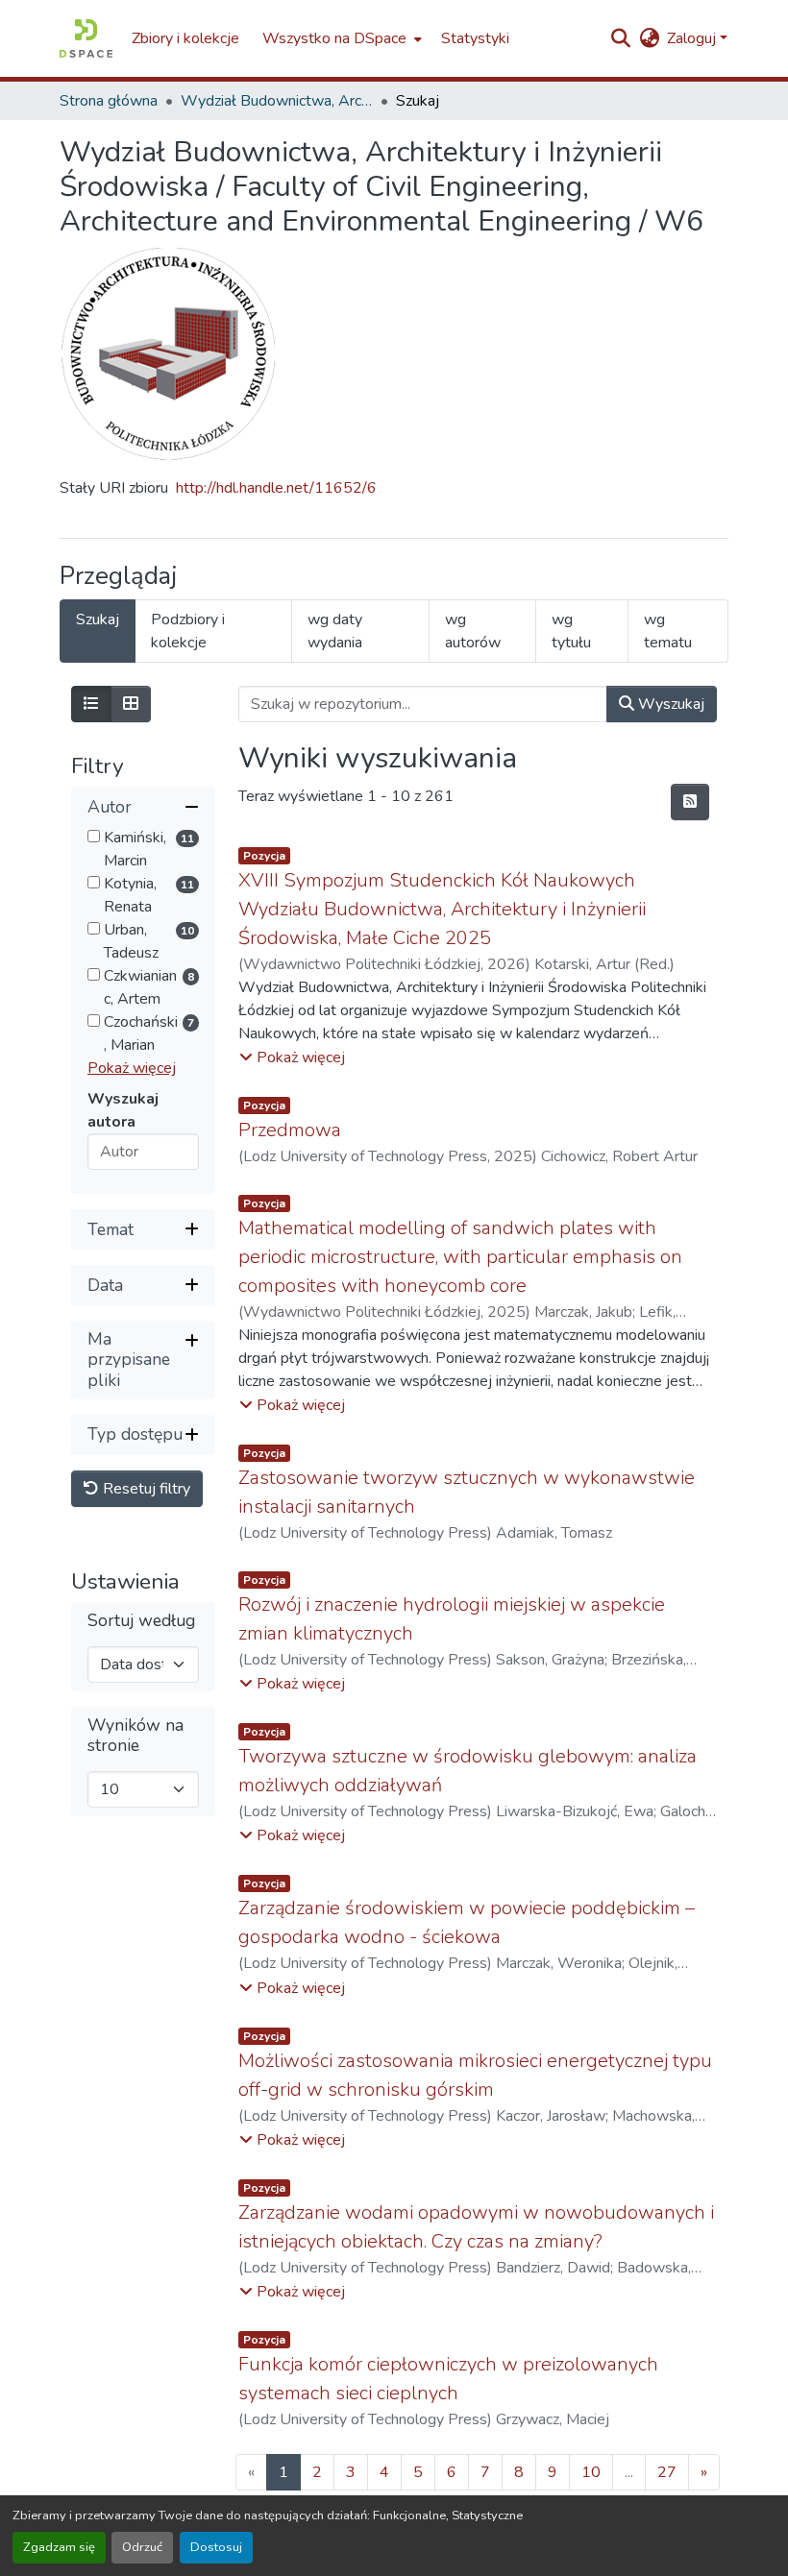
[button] (86, 38)
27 (667, 2472)
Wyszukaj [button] (669, 704)
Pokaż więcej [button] (132, 1068)
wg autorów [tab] (473, 631)
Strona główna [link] (109, 101)
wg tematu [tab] (668, 631)
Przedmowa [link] (290, 1130)
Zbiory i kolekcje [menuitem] (185, 38)
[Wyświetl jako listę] (91, 704)
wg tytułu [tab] (571, 631)
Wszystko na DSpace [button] (334, 38)
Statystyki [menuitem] (475, 38)
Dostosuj (216, 2547)
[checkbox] (94, 836)
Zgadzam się (59, 2547)
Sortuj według (141, 1621)
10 (591, 2472)
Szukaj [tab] (98, 620)
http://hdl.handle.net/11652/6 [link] (276, 488)
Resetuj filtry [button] (145, 1489)
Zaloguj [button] (693, 38)
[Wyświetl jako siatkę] (131, 704)
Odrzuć (142, 2547)
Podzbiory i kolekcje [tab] (188, 631)
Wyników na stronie (135, 1736)
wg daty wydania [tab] (335, 631)
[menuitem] (340, 38)
